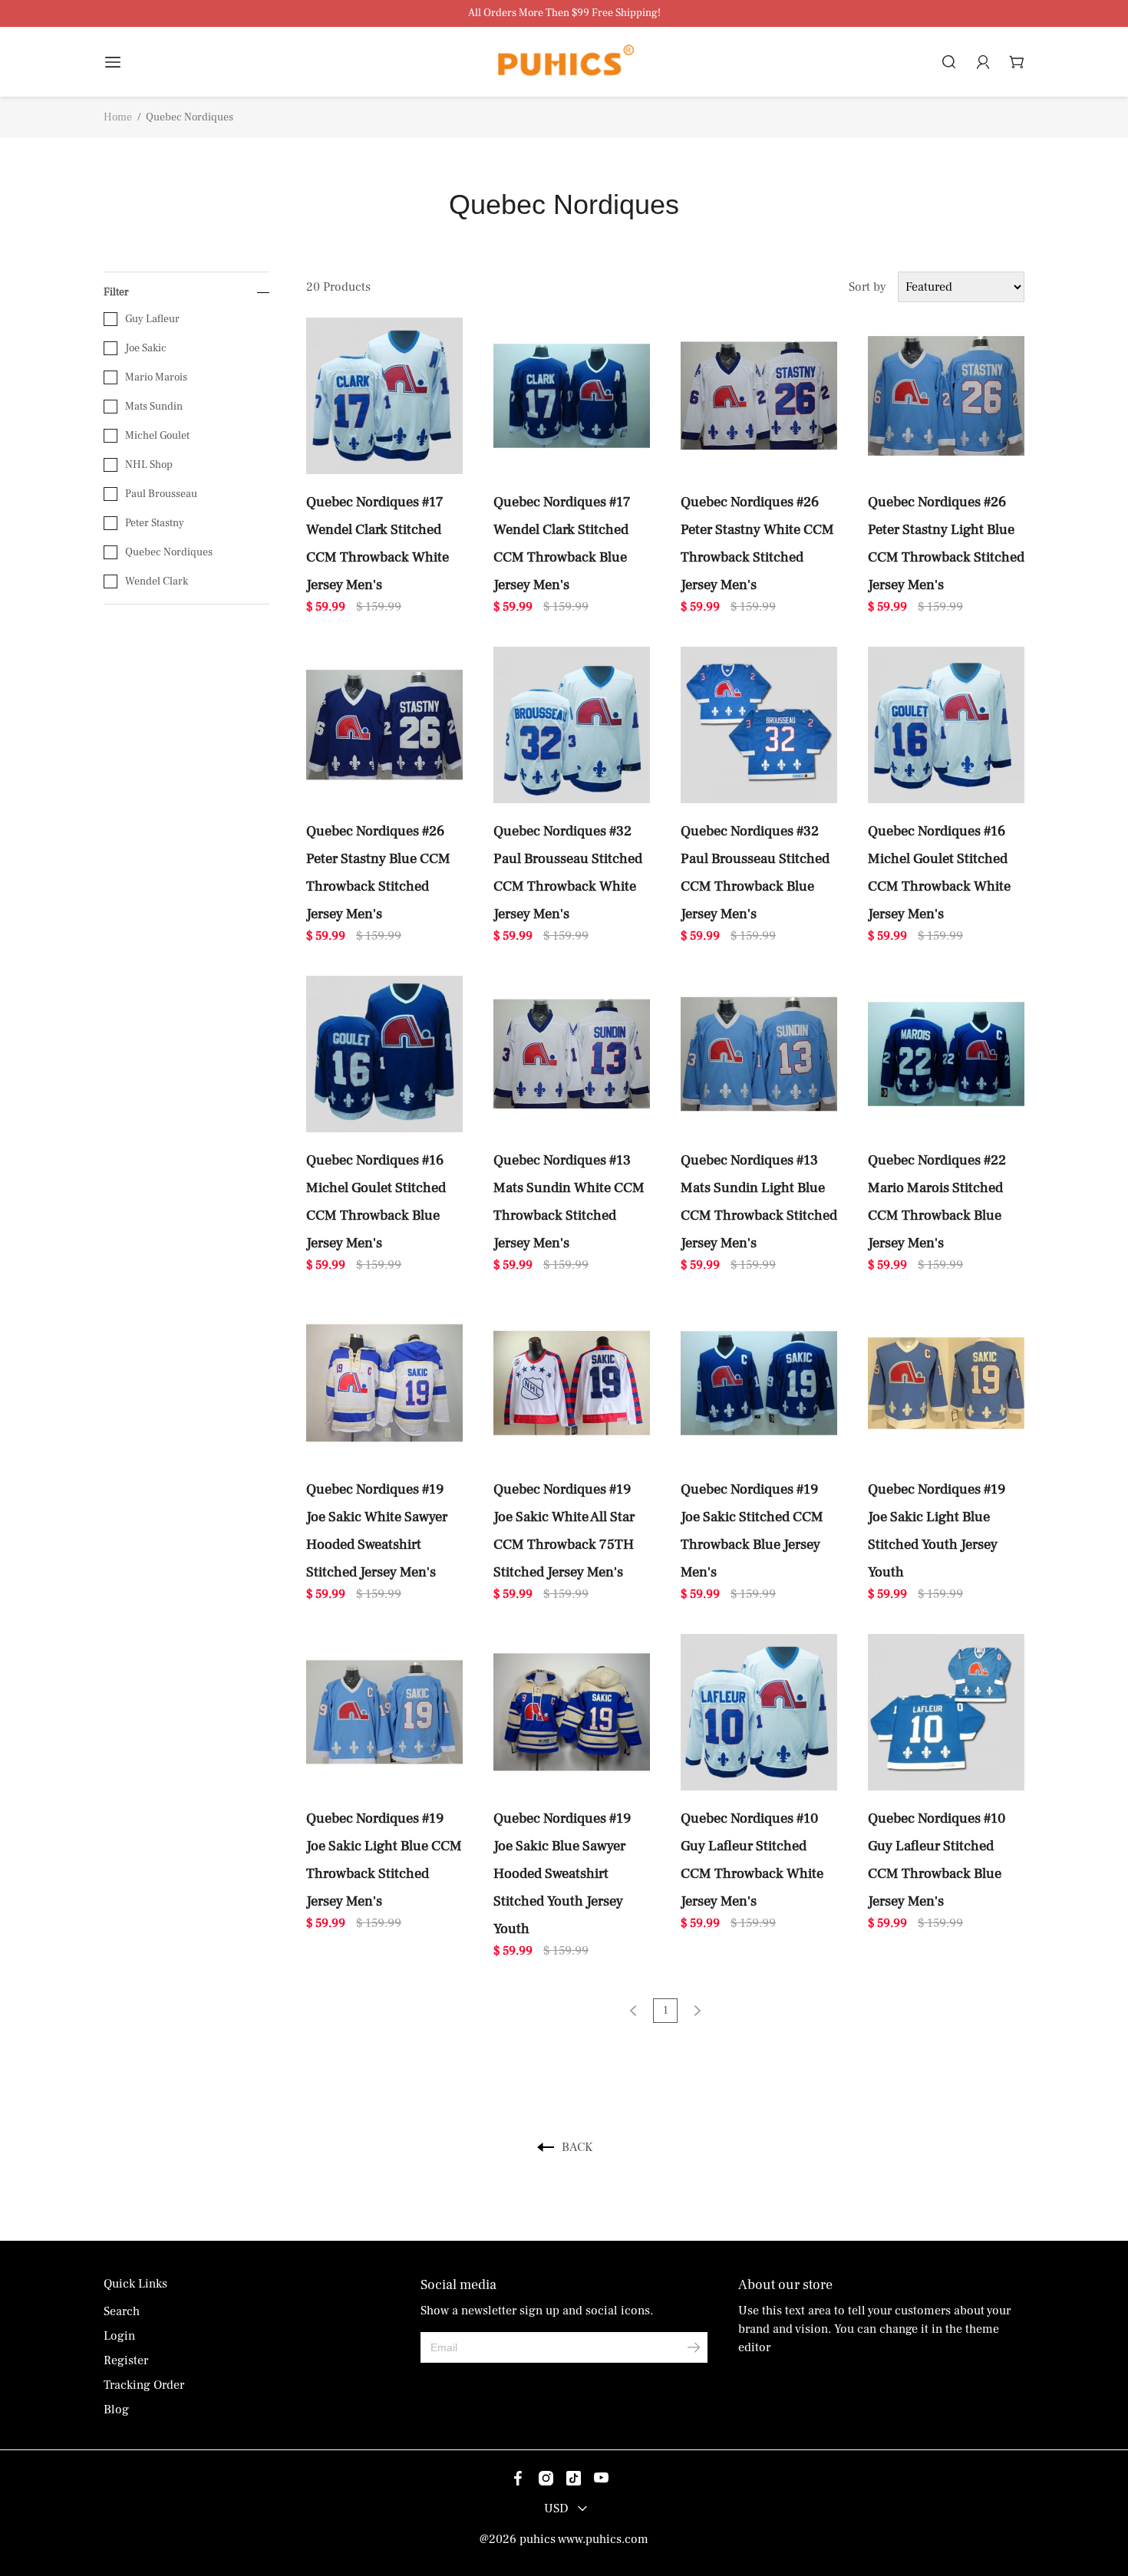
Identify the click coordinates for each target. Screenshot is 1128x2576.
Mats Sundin (154, 407)
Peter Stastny (155, 523)
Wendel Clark (157, 581)
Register (126, 2360)
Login (119, 2336)
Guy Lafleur (152, 319)
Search (122, 2311)
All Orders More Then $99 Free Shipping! (564, 13)
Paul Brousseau (161, 494)
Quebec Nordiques (169, 552)
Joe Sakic (146, 348)
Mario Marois (156, 377)
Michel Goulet (157, 436)
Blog (116, 2410)
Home (118, 117)
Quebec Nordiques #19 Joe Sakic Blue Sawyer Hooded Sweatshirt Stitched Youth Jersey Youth (562, 1873)
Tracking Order (144, 2385)
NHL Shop (149, 465)
